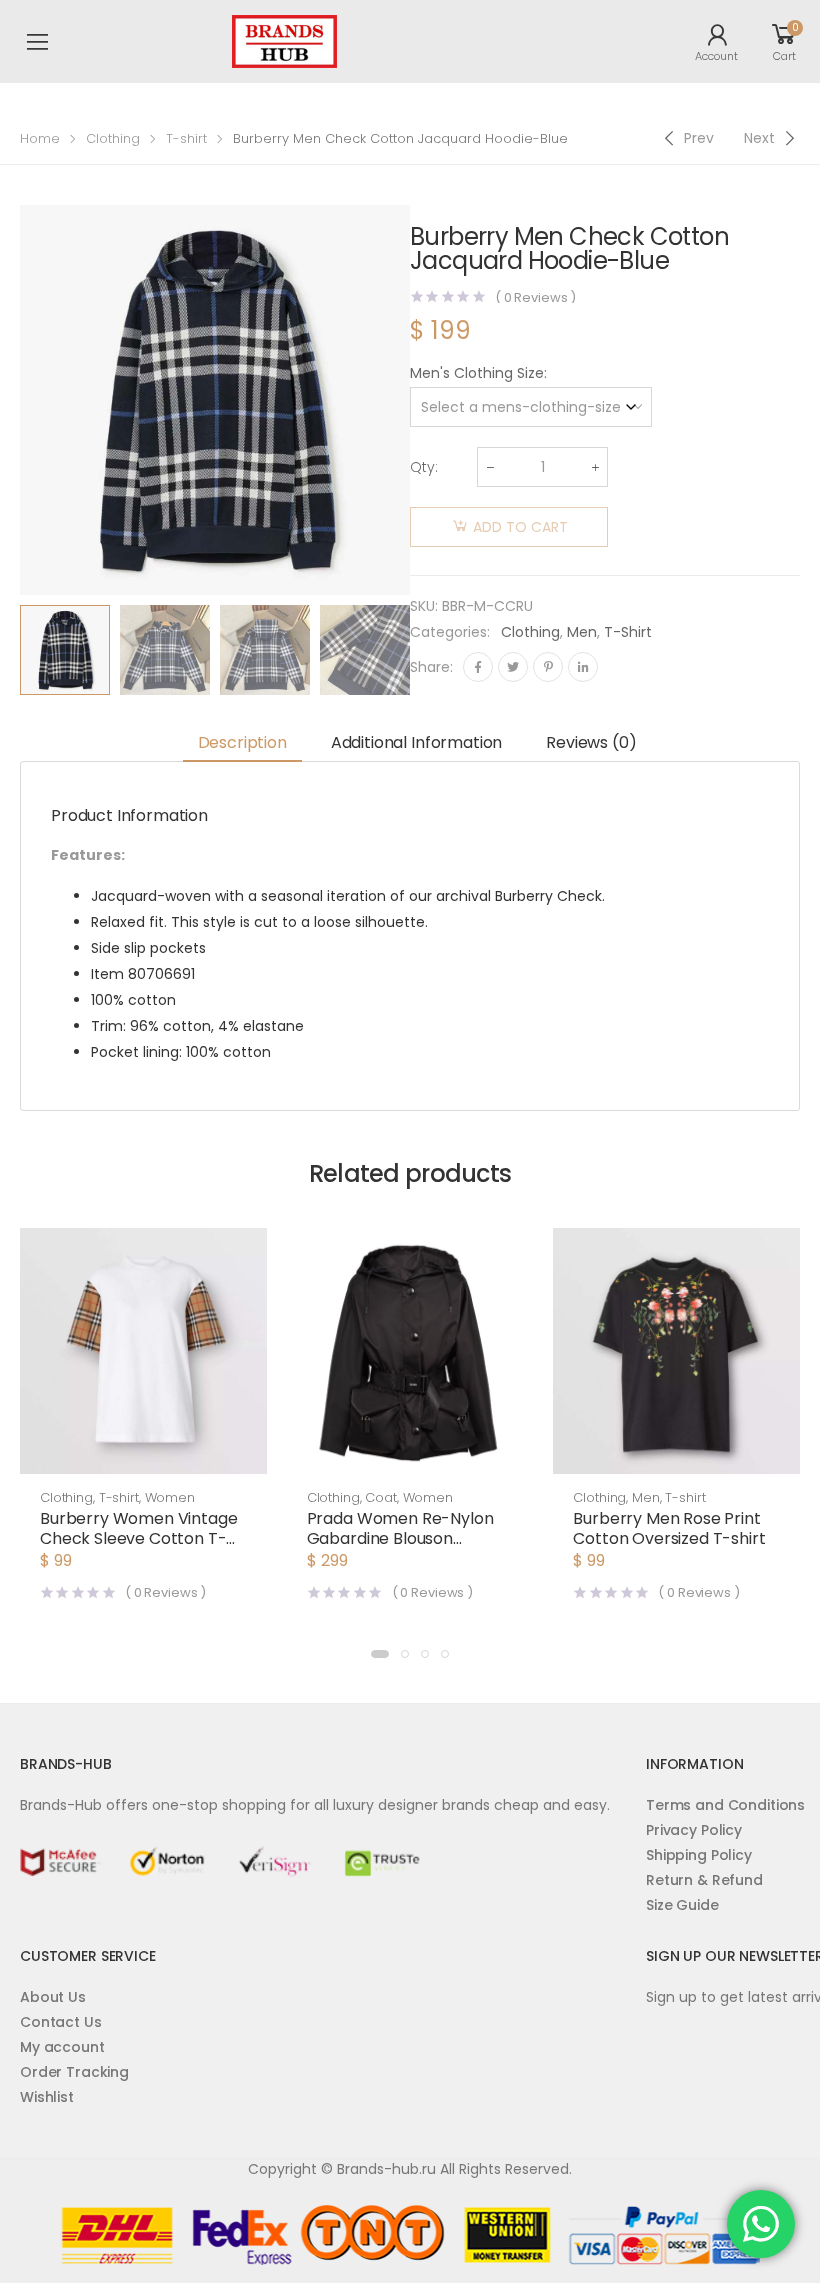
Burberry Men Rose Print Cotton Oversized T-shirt (669, 1528)
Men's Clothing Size (477, 373)
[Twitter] (513, 667)
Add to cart (520, 527)
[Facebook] (478, 667)
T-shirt (186, 138)
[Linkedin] (583, 667)
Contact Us (61, 2022)
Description (242, 742)
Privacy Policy (694, 1830)
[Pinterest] (548, 667)
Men (582, 632)
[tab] (242, 743)
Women (170, 1497)
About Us (53, 1997)
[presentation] (425, 650)
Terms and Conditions (725, 1805)
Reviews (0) (591, 742)
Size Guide (682, 1905)
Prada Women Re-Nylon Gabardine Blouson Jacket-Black (400, 1538)
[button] (380, 1654)
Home (40, 138)
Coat (380, 1497)
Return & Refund (704, 1880)
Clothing (113, 138)
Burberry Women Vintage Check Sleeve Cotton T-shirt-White (138, 1538)
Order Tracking (74, 2072)
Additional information (416, 742)
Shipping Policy (699, 1855)
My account (62, 2047)
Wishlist (47, 2097)
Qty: (424, 467)
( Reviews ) (535, 297)
